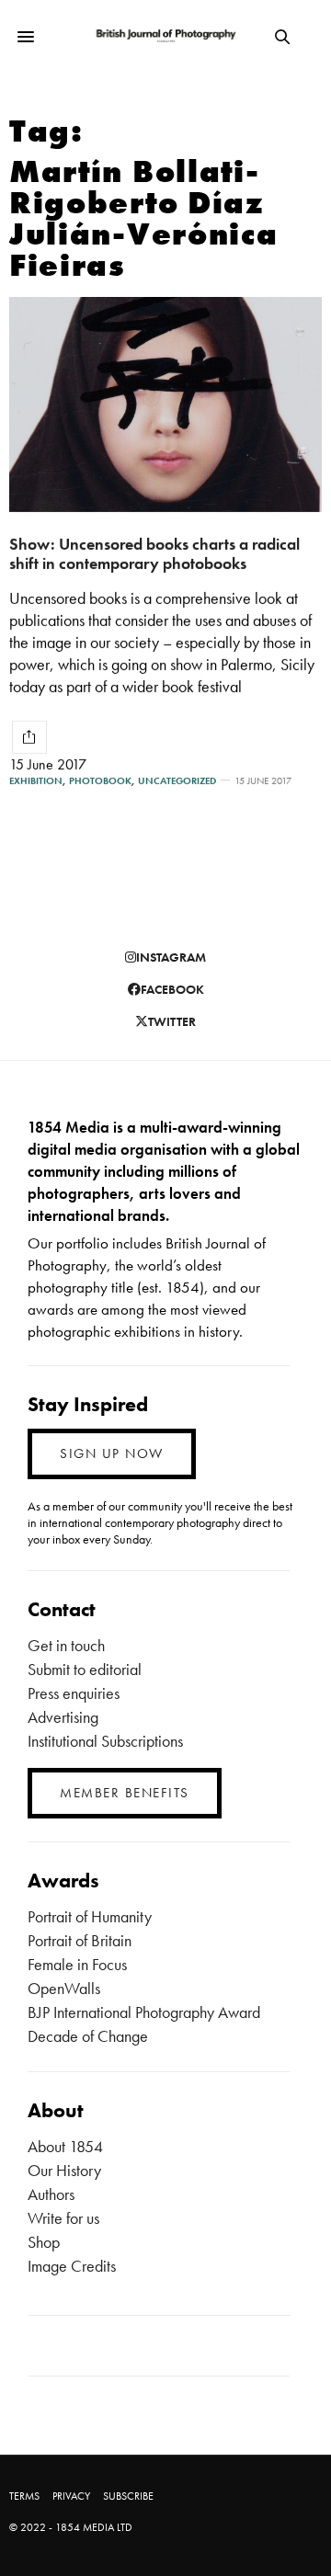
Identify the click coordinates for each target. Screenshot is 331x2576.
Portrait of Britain (80, 1940)
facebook (172, 989)
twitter (172, 1021)
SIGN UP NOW (112, 1453)
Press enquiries (74, 1693)
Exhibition (36, 781)
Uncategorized (177, 781)
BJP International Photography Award (144, 2012)
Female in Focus (77, 1964)
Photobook (100, 781)
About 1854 (65, 2146)
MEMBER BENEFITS (125, 1793)
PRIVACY (71, 2496)
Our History (64, 2170)
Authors (51, 2194)
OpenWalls (64, 1988)
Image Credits (72, 2266)
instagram (171, 957)
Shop (44, 2242)
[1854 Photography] (166, 36)
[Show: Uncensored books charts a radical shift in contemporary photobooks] (165, 405)
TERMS (24, 2496)
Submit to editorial (85, 1669)
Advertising (63, 1717)
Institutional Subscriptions (105, 1741)
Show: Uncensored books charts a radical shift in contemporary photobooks (154, 553)
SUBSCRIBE (128, 2496)
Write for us (63, 2218)
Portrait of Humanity (90, 1916)
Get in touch (66, 1645)
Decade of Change (88, 2036)
